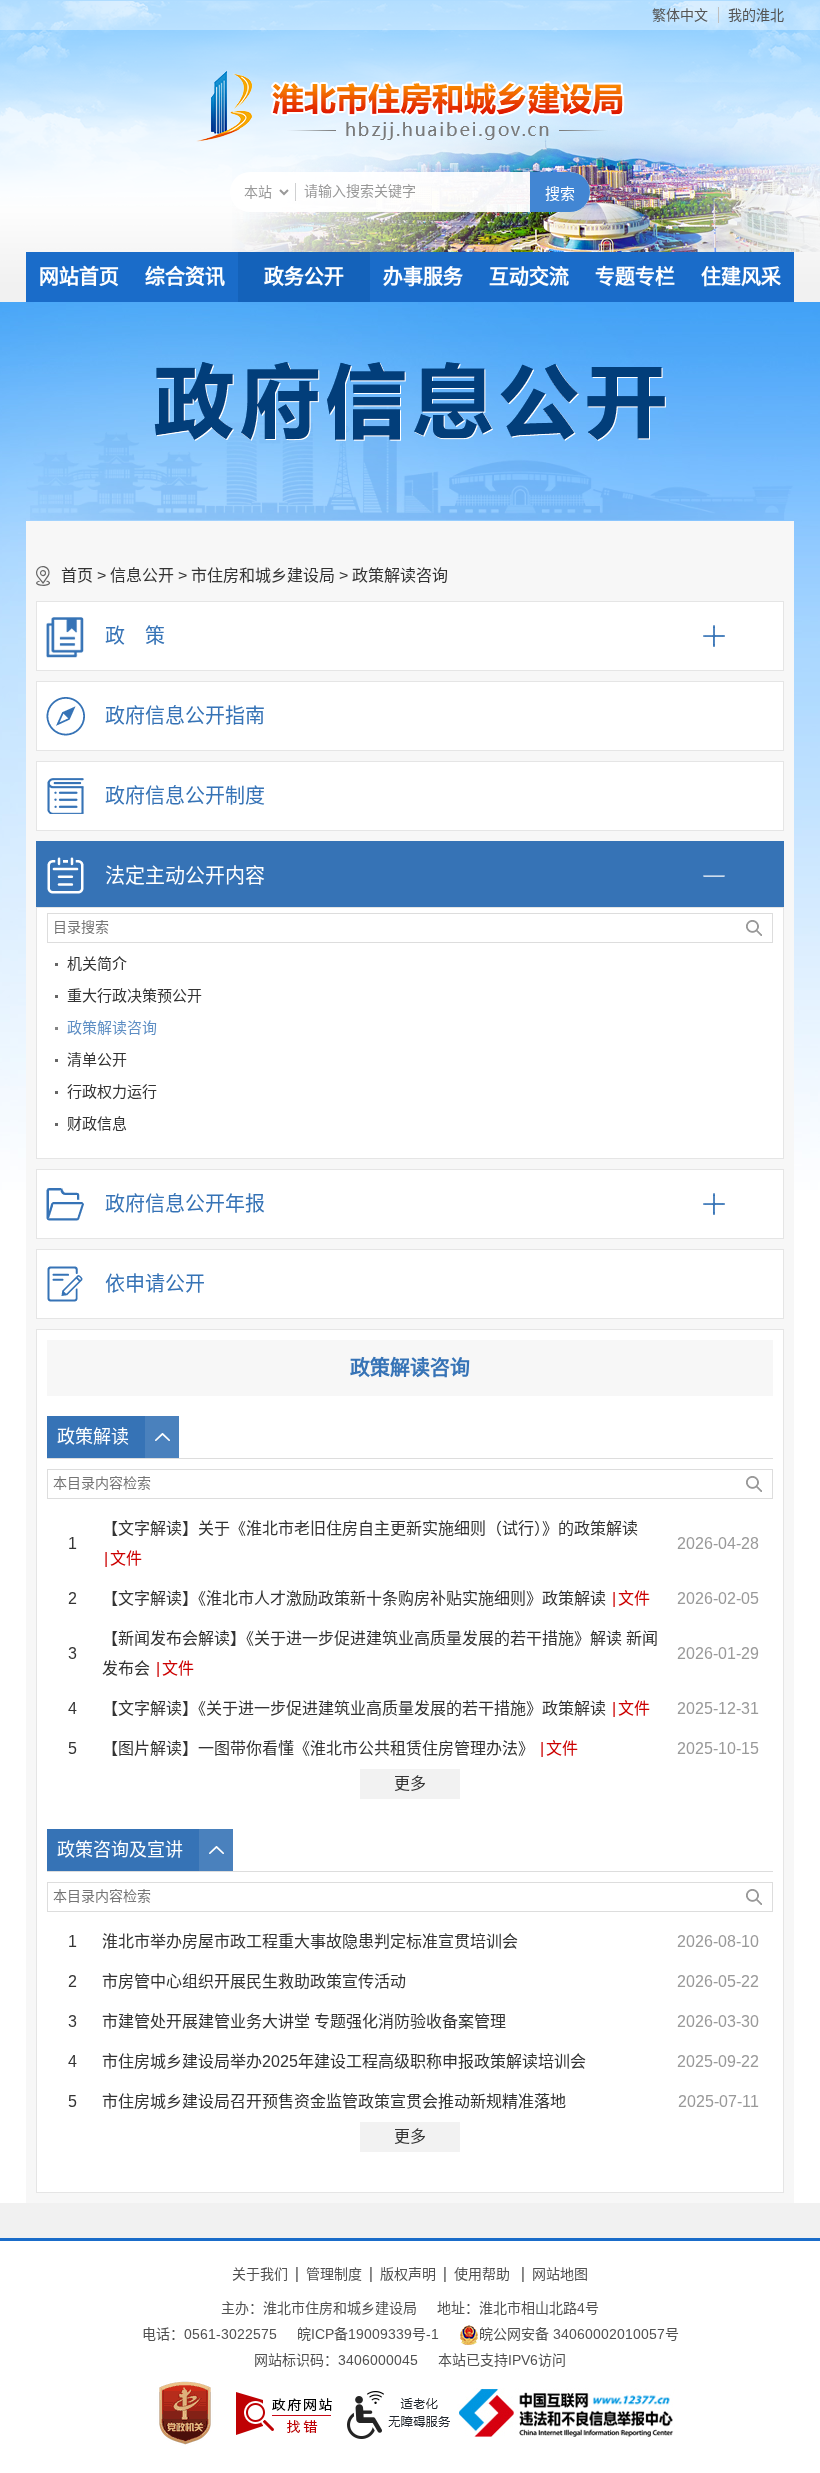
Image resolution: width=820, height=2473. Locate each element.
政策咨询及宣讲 (120, 1850)
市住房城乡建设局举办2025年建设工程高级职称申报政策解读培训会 (344, 2061)
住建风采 (741, 277)
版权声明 (408, 2274)
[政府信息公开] (410, 400)
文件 (126, 1558)
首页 (77, 575)
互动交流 (529, 277)
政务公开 (304, 277)
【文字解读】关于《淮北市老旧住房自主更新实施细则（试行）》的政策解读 (370, 1528)
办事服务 (423, 277)
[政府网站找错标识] (284, 2413)
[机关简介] (764, 967)
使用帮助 (482, 2274)
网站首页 (79, 277)
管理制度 (334, 2274)
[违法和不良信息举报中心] (566, 2413)
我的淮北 (756, 15)
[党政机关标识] (185, 2413)
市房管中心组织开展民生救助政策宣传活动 (254, 1981)
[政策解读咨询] (764, 1031)
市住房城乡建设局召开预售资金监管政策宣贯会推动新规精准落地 (334, 2101)
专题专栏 (635, 277)
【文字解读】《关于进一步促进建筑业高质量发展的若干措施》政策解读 (354, 1708)
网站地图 (560, 2274)
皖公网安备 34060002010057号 (579, 2334)
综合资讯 (185, 277)
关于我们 (260, 2274)
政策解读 (93, 1437)
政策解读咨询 (400, 575)
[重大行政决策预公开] (764, 999)
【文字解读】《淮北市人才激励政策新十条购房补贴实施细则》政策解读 (354, 1598)
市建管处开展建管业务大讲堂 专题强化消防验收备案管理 (304, 2021)
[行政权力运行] (764, 1095)
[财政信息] (764, 1127)
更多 (410, 1783)
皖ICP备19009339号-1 (368, 2334)
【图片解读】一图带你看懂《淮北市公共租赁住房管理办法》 (318, 1748)
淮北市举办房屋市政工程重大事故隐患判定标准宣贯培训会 (310, 1941)
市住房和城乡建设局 (263, 575)
